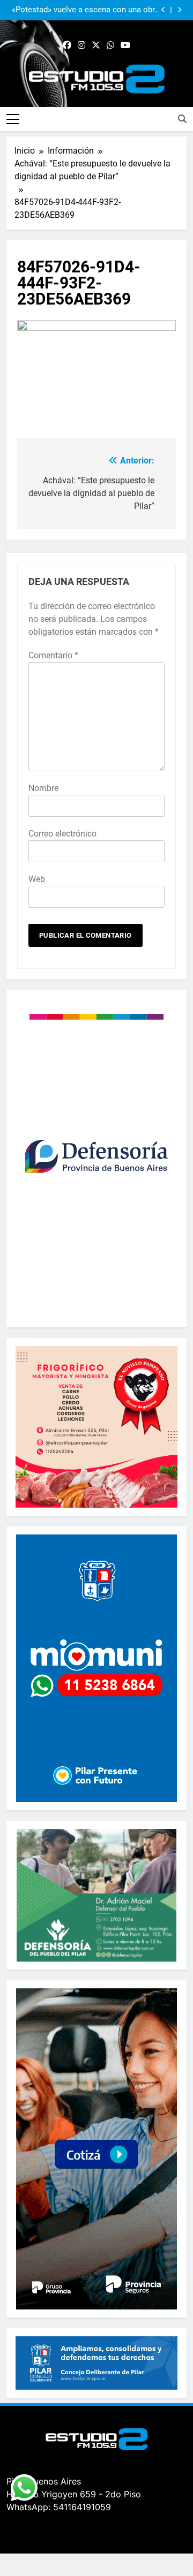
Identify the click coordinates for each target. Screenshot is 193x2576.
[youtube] (125, 45)
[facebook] (67, 45)
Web (37, 879)
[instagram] (81, 45)
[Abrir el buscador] (182, 119)
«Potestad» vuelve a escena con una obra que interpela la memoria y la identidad (86, 10)
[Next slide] (179, 10)
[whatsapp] (110, 45)
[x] (96, 45)
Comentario (53, 655)
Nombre (43, 788)
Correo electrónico (62, 834)
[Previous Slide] (163, 10)
